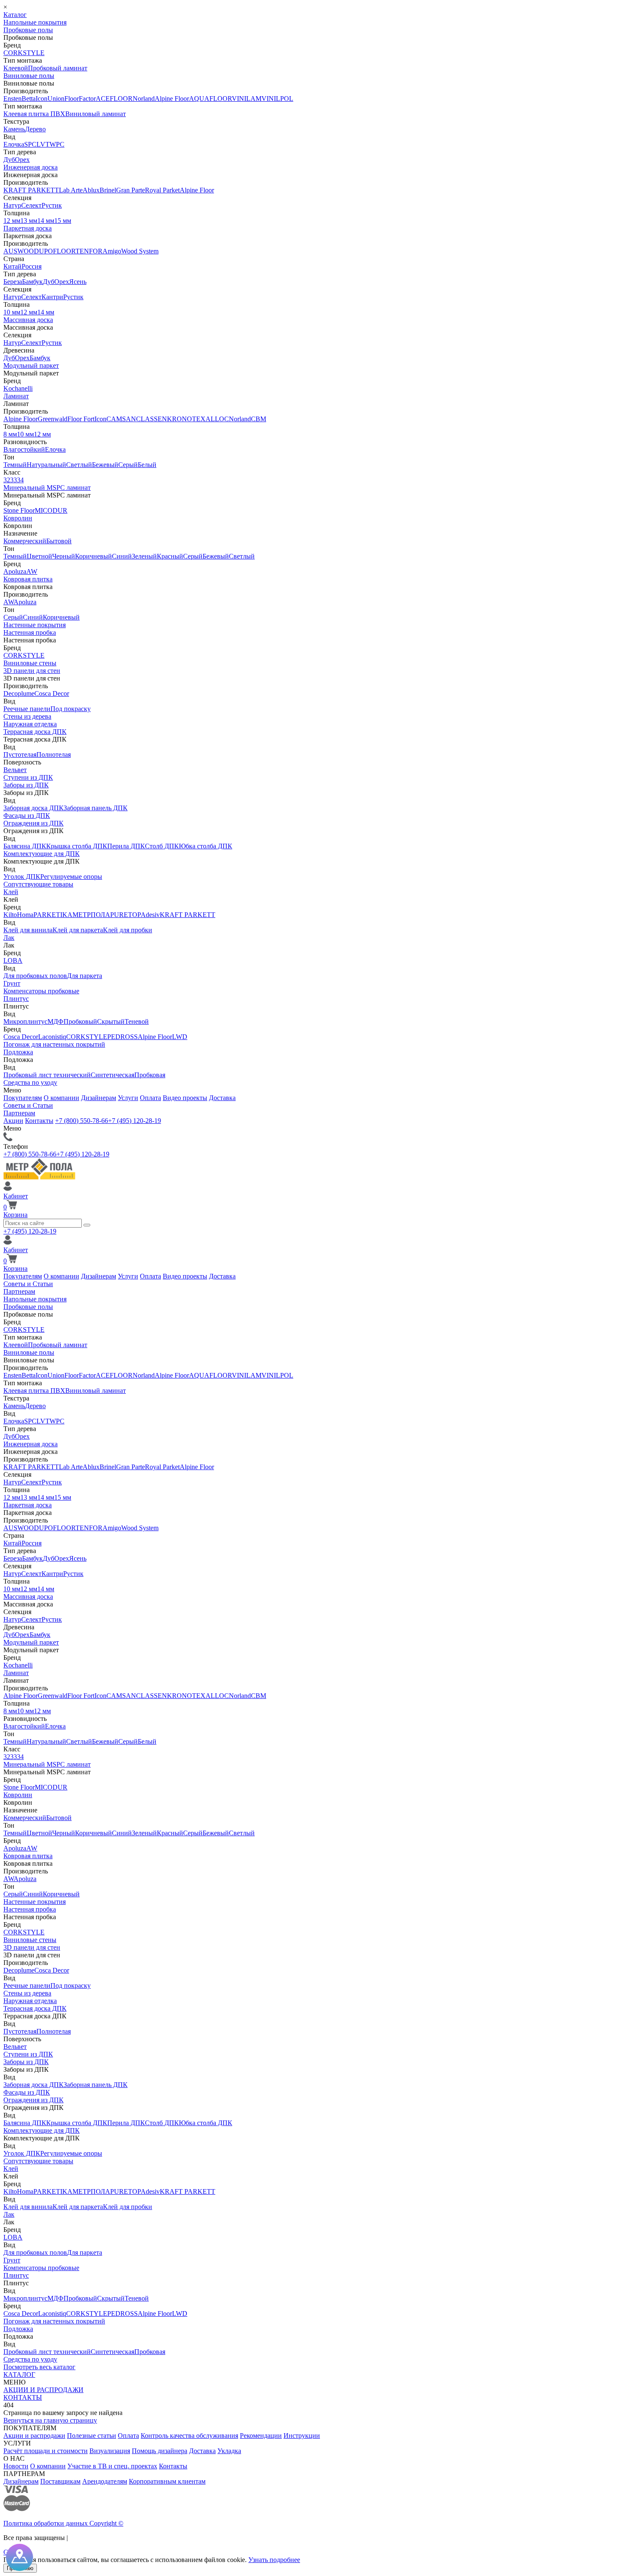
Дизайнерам (99, 1098)
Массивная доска (28, 320)
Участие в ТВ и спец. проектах (112, 2466)
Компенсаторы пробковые (41, 991)
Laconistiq (52, 1037)
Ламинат (16, 396)
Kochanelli (18, 388)
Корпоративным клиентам (167, 2481)
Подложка (18, 1052)
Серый (128, 465)
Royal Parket (162, 190)
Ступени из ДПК (28, 777)
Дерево (35, 129)
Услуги (128, 1098)
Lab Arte (71, 190)
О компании (61, 1098)
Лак (9, 938)
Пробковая (150, 1075)
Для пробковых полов (35, 976)
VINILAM (247, 99)
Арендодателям (105, 2481)
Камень (14, 129)
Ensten (13, 99)
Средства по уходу (30, 1082)
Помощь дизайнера (160, 2451)
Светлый (79, 465)
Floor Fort (81, 419)
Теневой (137, 1021)
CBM (259, 419)
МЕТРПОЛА (91, 915)
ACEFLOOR (114, 99)
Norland (144, 99)
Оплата (150, 1098)
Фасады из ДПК (27, 816)
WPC (57, 144)
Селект (31, 205)
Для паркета (85, 976)
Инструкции (302, 2436)
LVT (43, 144)
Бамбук (32, 282)
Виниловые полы (29, 76)
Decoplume (19, 693)
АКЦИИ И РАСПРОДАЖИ (43, 2390)
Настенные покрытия (35, 625)
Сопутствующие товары (38, 884)
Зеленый (144, 556)
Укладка (229, 2451)
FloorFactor (80, 99)
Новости (16, 2466)
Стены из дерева (27, 716)
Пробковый (80, 1021)
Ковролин (18, 518)
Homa (25, 915)
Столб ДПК (162, 846)
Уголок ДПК (22, 877)
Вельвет (15, 770)
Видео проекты (185, 1098)
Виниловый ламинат (96, 114)
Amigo (112, 251)
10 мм (12, 312)
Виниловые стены (30, 663)
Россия (32, 266)
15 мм (63, 221)
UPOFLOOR (57, 251)
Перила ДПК (126, 846)
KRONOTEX (186, 419)
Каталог (15, 15)
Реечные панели (27, 709)
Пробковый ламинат (58, 68)
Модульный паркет (31, 365)
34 (20, 480)
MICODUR (51, 510)
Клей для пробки (128, 930)
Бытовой (59, 541)
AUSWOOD (21, 251)
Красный (170, 556)
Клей (11, 892)
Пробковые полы (28, 30)
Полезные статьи (92, 2436)
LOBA (13, 960)
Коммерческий (25, 541)
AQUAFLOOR (210, 99)
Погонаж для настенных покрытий (54, 1044)
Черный (64, 556)
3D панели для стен (32, 671)
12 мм (12, 221)
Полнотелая (54, 754)
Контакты (39, 1121)
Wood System (140, 251)
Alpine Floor (172, 99)
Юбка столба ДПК (206, 846)
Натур (12, 205)
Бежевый (105, 465)
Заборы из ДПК (26, 785)
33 (14, 480)
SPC (30, 144)
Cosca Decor (52, 693)
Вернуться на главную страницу (50, 2420)
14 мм (46, 221)
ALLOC (217, 419)
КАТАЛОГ (19, 2375)
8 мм (10, 434)
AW (32, 571)
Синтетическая (113, 1075)
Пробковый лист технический (47, 1075)
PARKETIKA (53, 915)
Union (56, 99)
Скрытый (111, 1021)
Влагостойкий (24, 449)
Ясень (78, 282)
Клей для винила (28, 930)
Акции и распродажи (34, 2436)
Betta (29, 99)
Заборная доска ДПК (33, 808)
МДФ (56, 1021)
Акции (13, 1121)
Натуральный (46, 465)
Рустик (52, 205)
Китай (13, 266)
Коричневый (93, 556)
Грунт (12, 983)
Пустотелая (20, 754)
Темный (15, 465)
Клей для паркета (78, 930)
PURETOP (125, 915)
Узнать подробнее (274, 2560)
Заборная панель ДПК (96, 808)
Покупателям (23, 1098)
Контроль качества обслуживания (189, 2436)
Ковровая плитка (28, 579)
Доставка (222, 1098)
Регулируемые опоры (71, 877)
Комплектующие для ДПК (42, 854)
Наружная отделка (30, 724)
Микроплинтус (25, 1021)
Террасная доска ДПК (35, 732)
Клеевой (16, 68)
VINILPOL (277, 99)
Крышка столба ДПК (77, 846)
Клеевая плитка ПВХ (34, 114)
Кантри (52, 297)
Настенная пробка (30, 632)
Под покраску (71, 709)
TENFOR (89, 251)
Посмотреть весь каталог (39, 2367)
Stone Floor (19, 510)
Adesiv (150, 915)
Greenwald (53, 419)
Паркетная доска (28, 228)
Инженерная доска (31, 167)
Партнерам (19, 1113)
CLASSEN (152, 419)
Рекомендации (261, 2436)
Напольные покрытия (35, 22)
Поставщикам (60, 2481)
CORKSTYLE (24, 53)
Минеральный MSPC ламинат (47, 488)
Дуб (9, 160)
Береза (13, 282)
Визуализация (110, 2451)
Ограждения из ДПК (33, 823)
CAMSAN (121, 419)
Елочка (14, 144)
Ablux (91, 190)
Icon (42, 99)
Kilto (10, 915)
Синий (122, 556)
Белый (147, 465)
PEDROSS (122, 1037)
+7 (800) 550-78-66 (82, 1121)
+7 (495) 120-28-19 (135, 1121)
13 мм (29, 221)
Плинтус (16, 999)
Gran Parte (131, 190)
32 (7, 480)
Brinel (108, 190)
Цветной (39, 556)
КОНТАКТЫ (23, 2397)
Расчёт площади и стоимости (46, 2451)
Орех (22, 160)
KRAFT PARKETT (31, 190)
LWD (180, 1037)
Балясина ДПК (25, 846)
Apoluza (15, 571)
